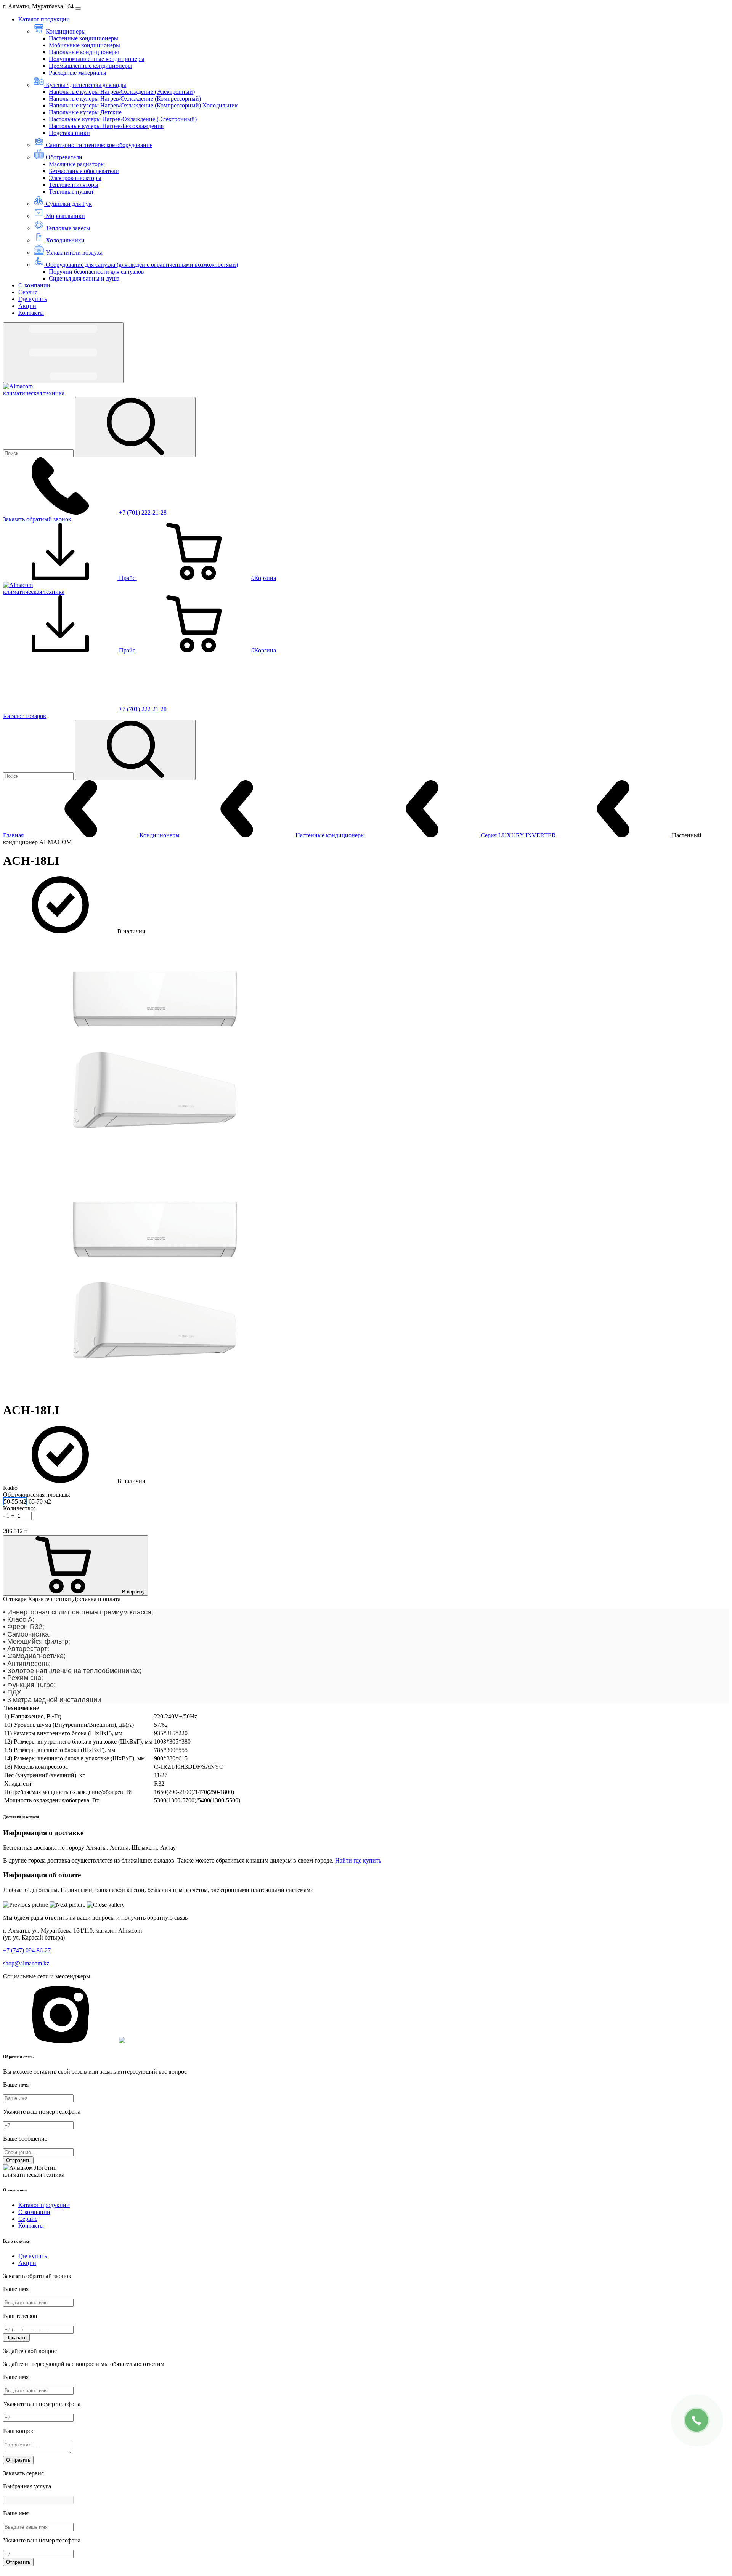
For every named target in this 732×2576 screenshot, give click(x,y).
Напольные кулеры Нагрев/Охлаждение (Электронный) (122, 92)
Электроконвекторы (75, 178)
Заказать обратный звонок (37, 519)
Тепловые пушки (71, 192)
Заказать (16, 2338)
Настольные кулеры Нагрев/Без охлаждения (106, 126)
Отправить (18, 2160)
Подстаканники (69, 133)
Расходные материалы (78, 73)
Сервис (28, 292)
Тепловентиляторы (74, 185)
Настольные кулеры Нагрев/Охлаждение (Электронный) (123, 119)
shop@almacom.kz (26, 1963)
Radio (10, 1488)
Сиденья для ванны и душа (84, 278)
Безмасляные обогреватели (84, 171)
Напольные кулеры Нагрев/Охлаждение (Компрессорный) (125, 99)
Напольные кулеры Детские (85, 112)
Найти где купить (358, 1860)
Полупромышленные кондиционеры (97, 59)
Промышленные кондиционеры (90, 66)
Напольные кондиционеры (84, 52)
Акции (27, 306)
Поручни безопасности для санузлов (96, 272)
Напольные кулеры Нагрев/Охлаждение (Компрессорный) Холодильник (143, 105)
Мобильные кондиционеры (84, 45)
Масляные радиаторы (77, 164)
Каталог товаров (25, 716)
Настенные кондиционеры (83, 38)
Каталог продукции (44, 19)
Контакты (31, 313)
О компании (34, 285)
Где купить (33, 299)
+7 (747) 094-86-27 (27, 1950)
